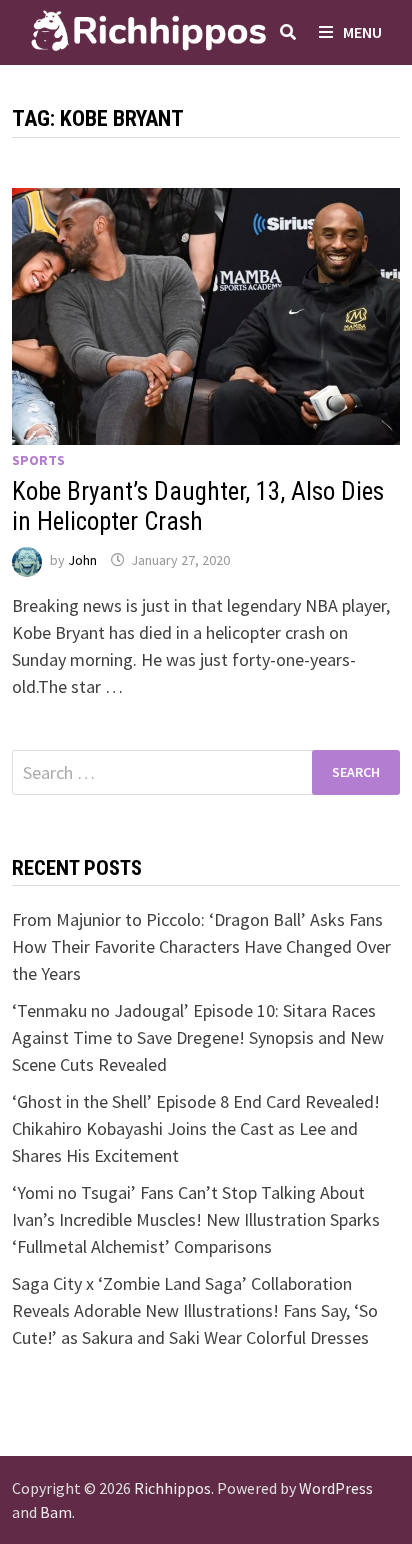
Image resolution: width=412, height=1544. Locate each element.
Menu (362, 32)
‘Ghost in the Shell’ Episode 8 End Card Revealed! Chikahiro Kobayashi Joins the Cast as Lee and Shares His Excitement (196, 1128)
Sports (38, 460)
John (82, 560)
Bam (56, 1512)
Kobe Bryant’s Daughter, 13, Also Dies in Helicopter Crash (198, 506)
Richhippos (172, 1488)
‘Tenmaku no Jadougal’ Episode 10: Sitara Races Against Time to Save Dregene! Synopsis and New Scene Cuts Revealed (198, 1037)
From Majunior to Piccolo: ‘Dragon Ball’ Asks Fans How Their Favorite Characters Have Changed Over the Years (201, 946)
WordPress (336, 1488)
